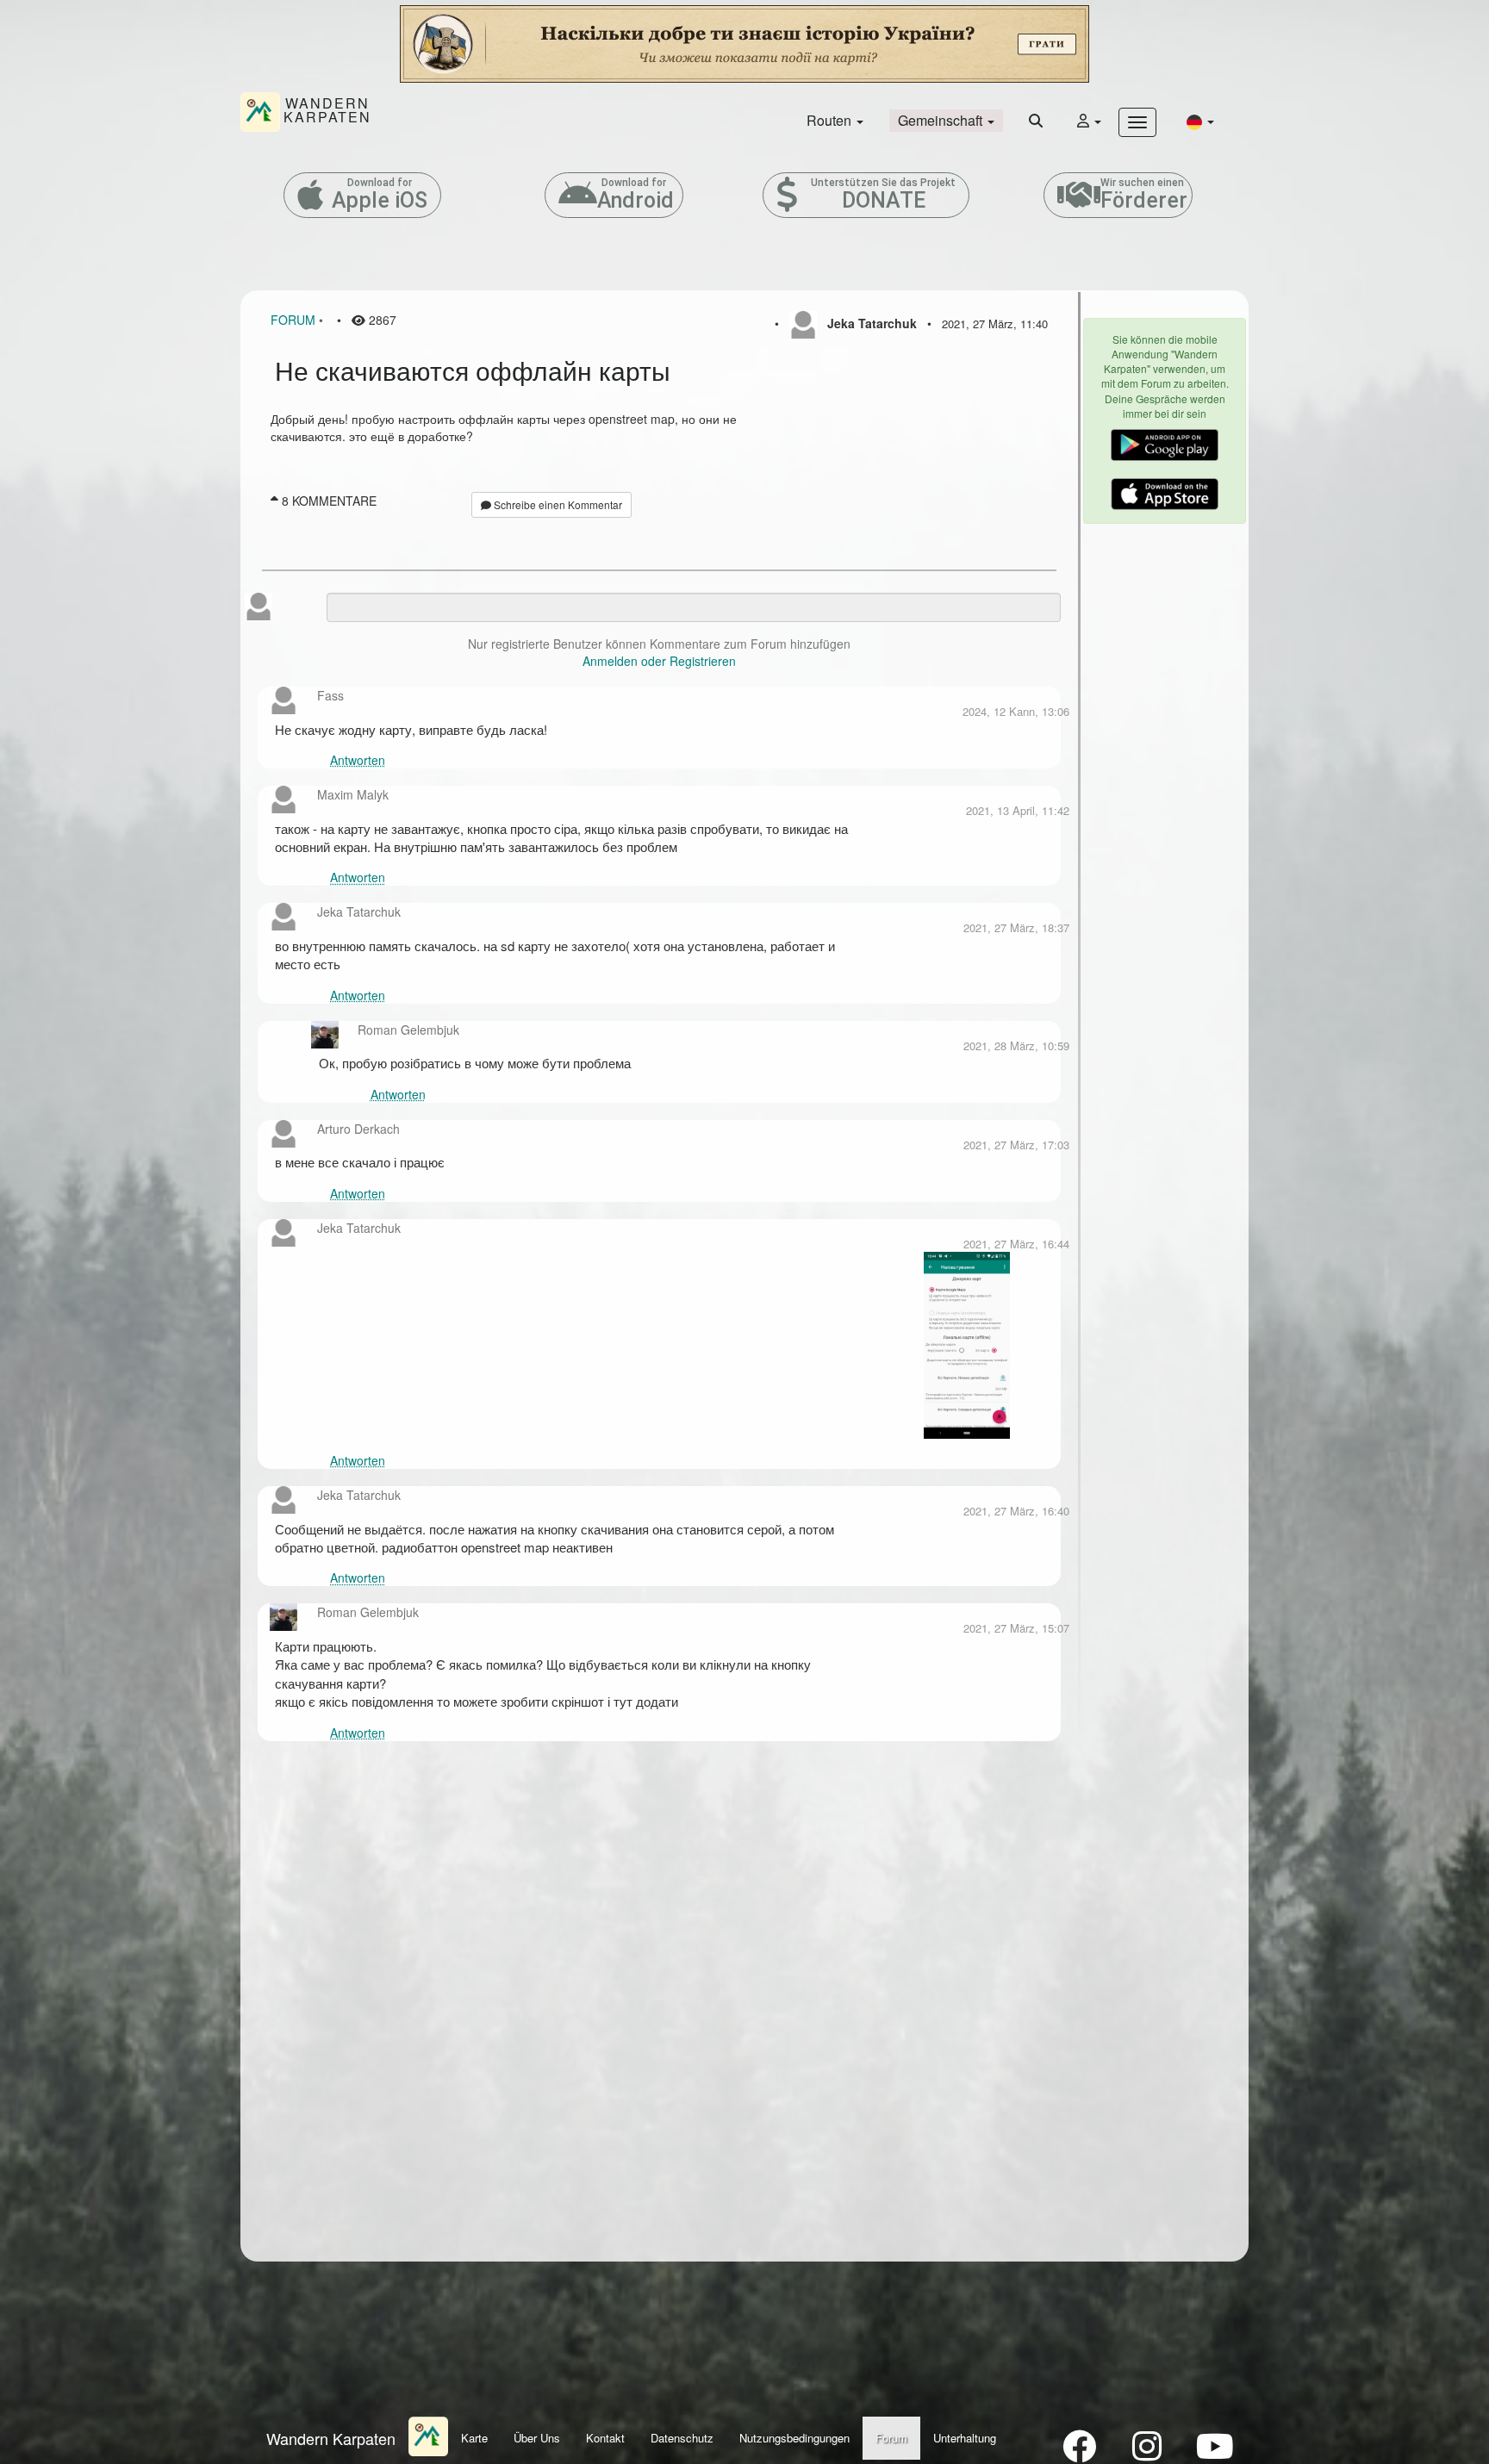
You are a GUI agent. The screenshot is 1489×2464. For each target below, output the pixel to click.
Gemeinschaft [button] (942, 120)
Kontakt (605, 2438)
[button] (1200, 121)
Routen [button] (831, 120)
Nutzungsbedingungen (794, 2438)
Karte (474, 2438)
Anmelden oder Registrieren (659, 661)
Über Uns (537, 2438)
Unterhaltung (965, 2438)
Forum (293, 320)
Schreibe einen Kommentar (557, 504)
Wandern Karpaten (331, 2438)
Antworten (358, 760)
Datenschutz (682, 2438)
